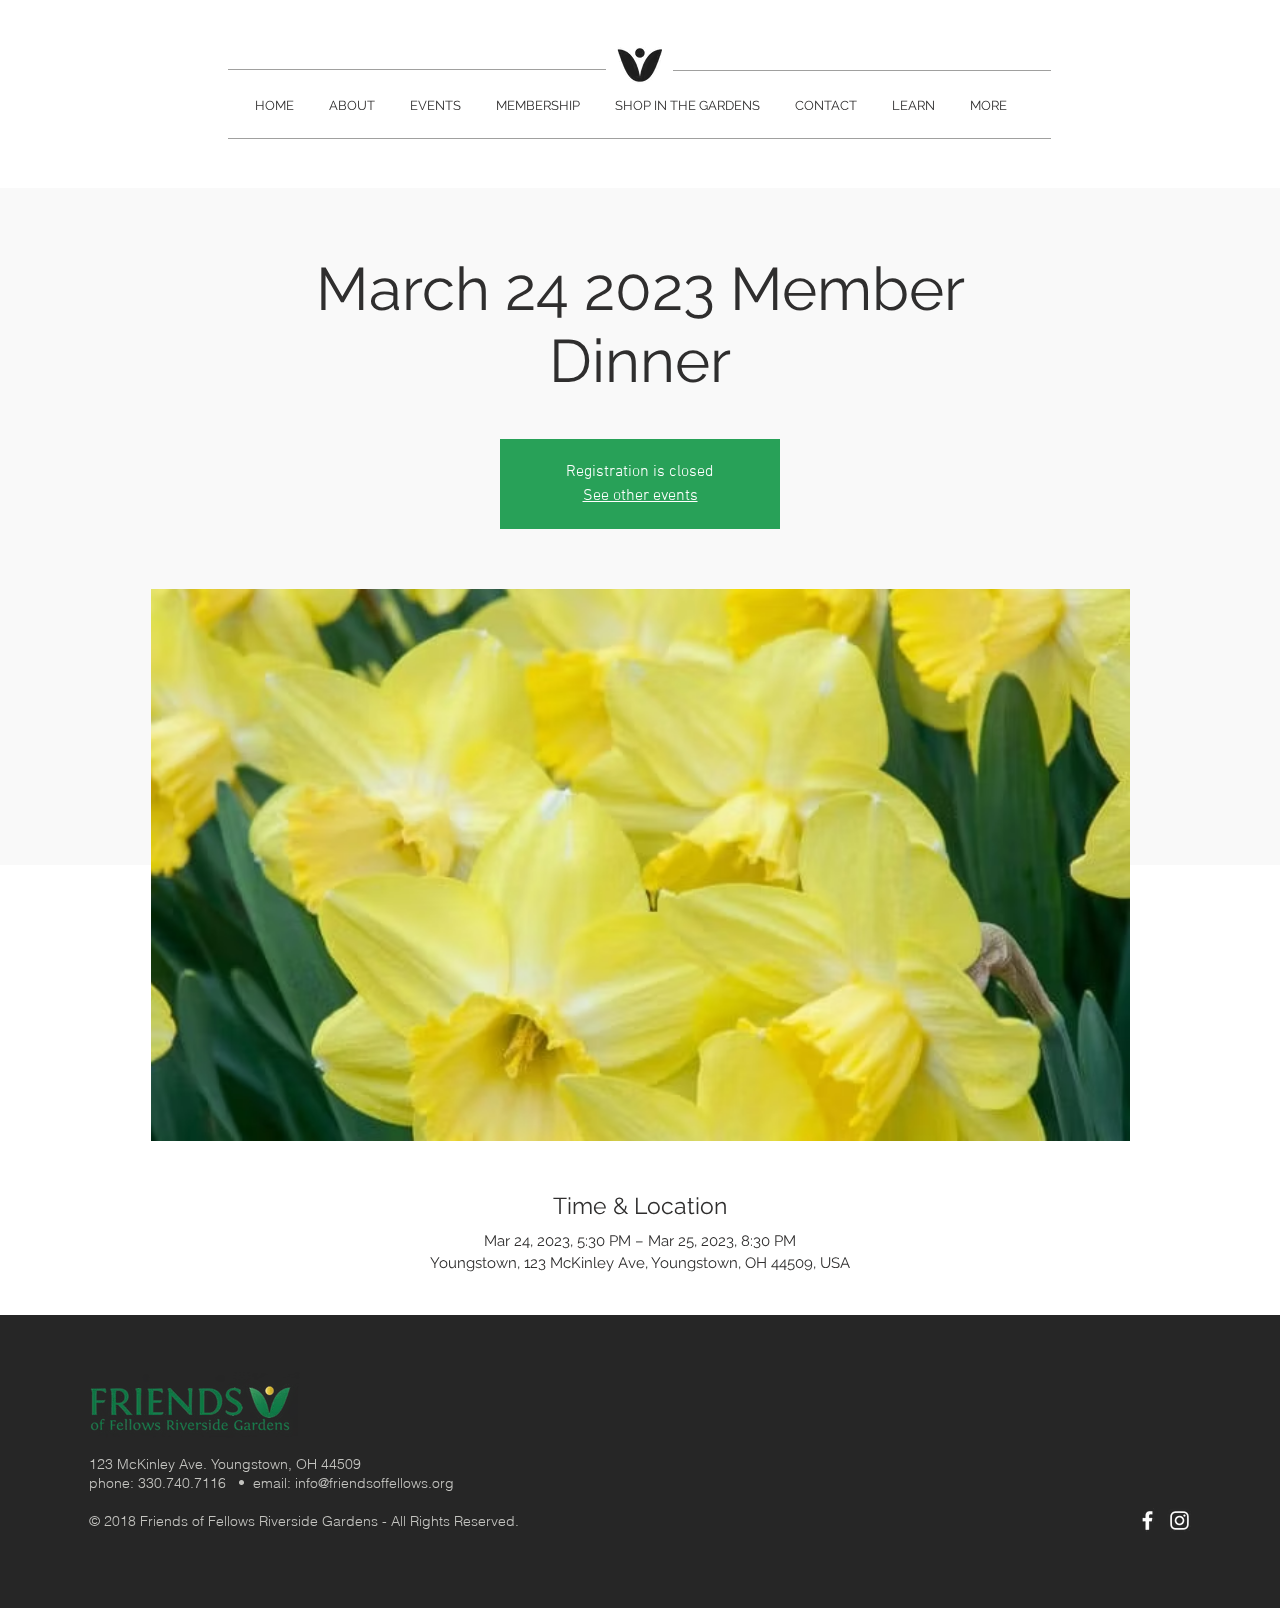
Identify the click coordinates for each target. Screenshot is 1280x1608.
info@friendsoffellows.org (374, 1483)
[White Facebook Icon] (1147, 1520)
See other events (640, 496)
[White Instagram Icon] (1179, 1520)
